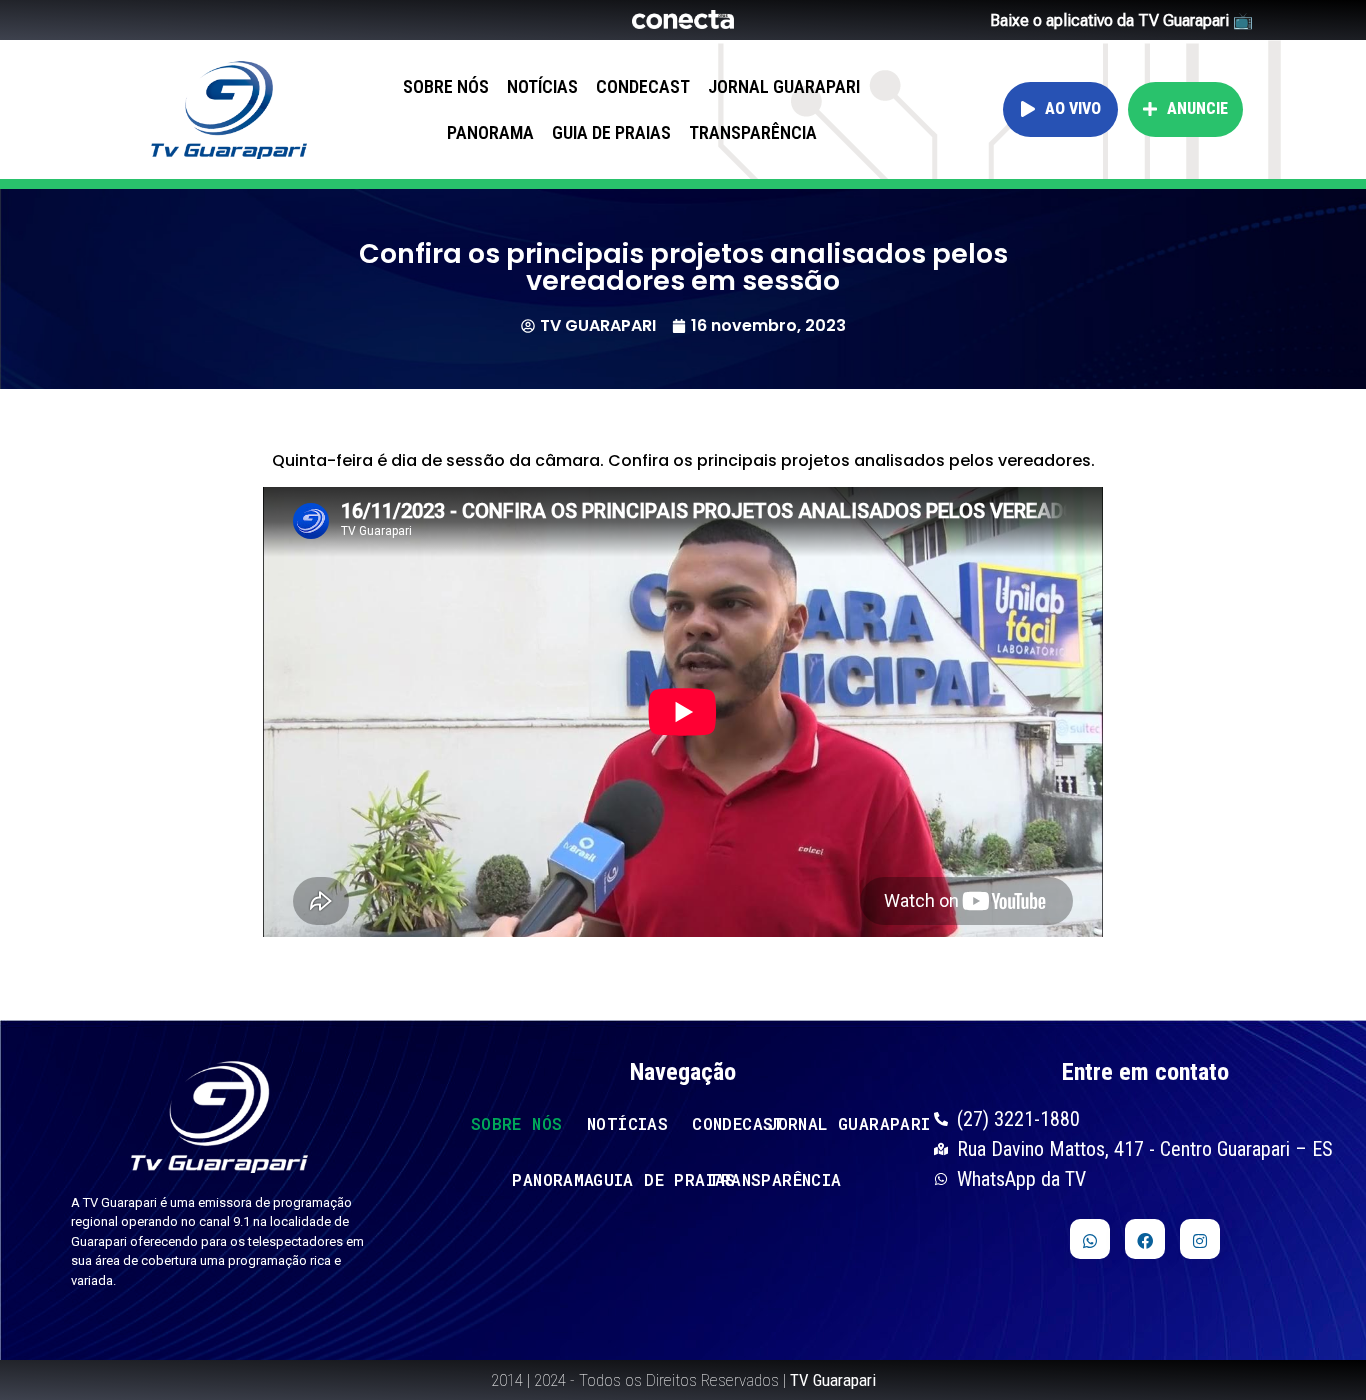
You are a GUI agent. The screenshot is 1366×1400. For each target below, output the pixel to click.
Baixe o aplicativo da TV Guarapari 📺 (1121, 20)
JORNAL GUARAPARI (784, 86)
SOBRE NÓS (446, 86)
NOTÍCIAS (542, 86)
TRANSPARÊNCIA (753, 132)
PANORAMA (490, 132)
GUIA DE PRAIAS (611, 132)
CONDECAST (643, 86)
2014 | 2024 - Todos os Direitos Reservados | (683, 1380)
